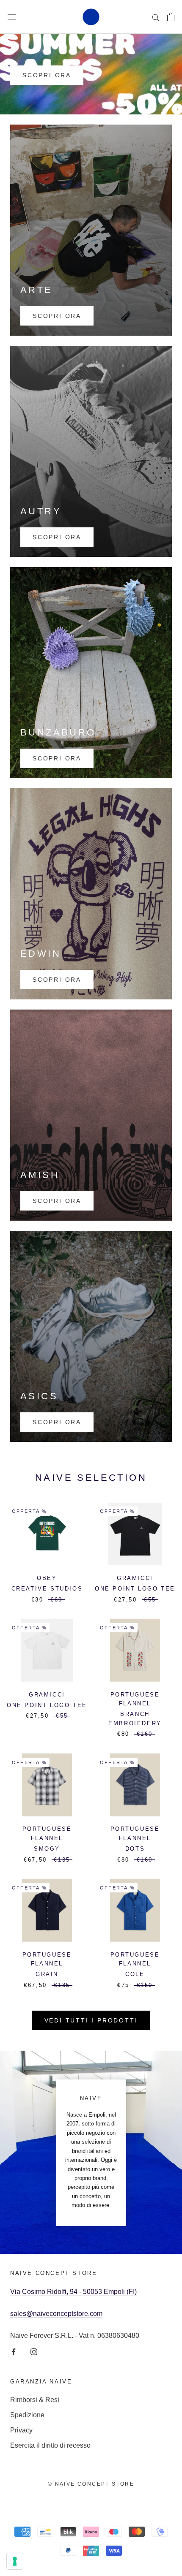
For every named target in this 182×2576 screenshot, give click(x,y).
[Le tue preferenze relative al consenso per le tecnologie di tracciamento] (15, 2561)
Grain (47, 1974)
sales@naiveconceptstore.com (56, 2314)
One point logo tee (135, 1589)
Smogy (47, 1849)
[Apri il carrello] (171, 17)
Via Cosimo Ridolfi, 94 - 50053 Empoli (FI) (73, 2292)
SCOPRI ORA (47, 75)
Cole (135, 1974)
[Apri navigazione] (12, 17)
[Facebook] (14, 2351)
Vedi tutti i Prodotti (91, 2020)
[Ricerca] (156, 17)
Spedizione (27, 2415)
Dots (135, 1849)
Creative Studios (47, 1589)
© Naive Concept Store (91, 2484)
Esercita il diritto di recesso (50, 2445)
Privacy (21, 2430)
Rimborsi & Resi (35, 2400)
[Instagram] (34, 2351)
